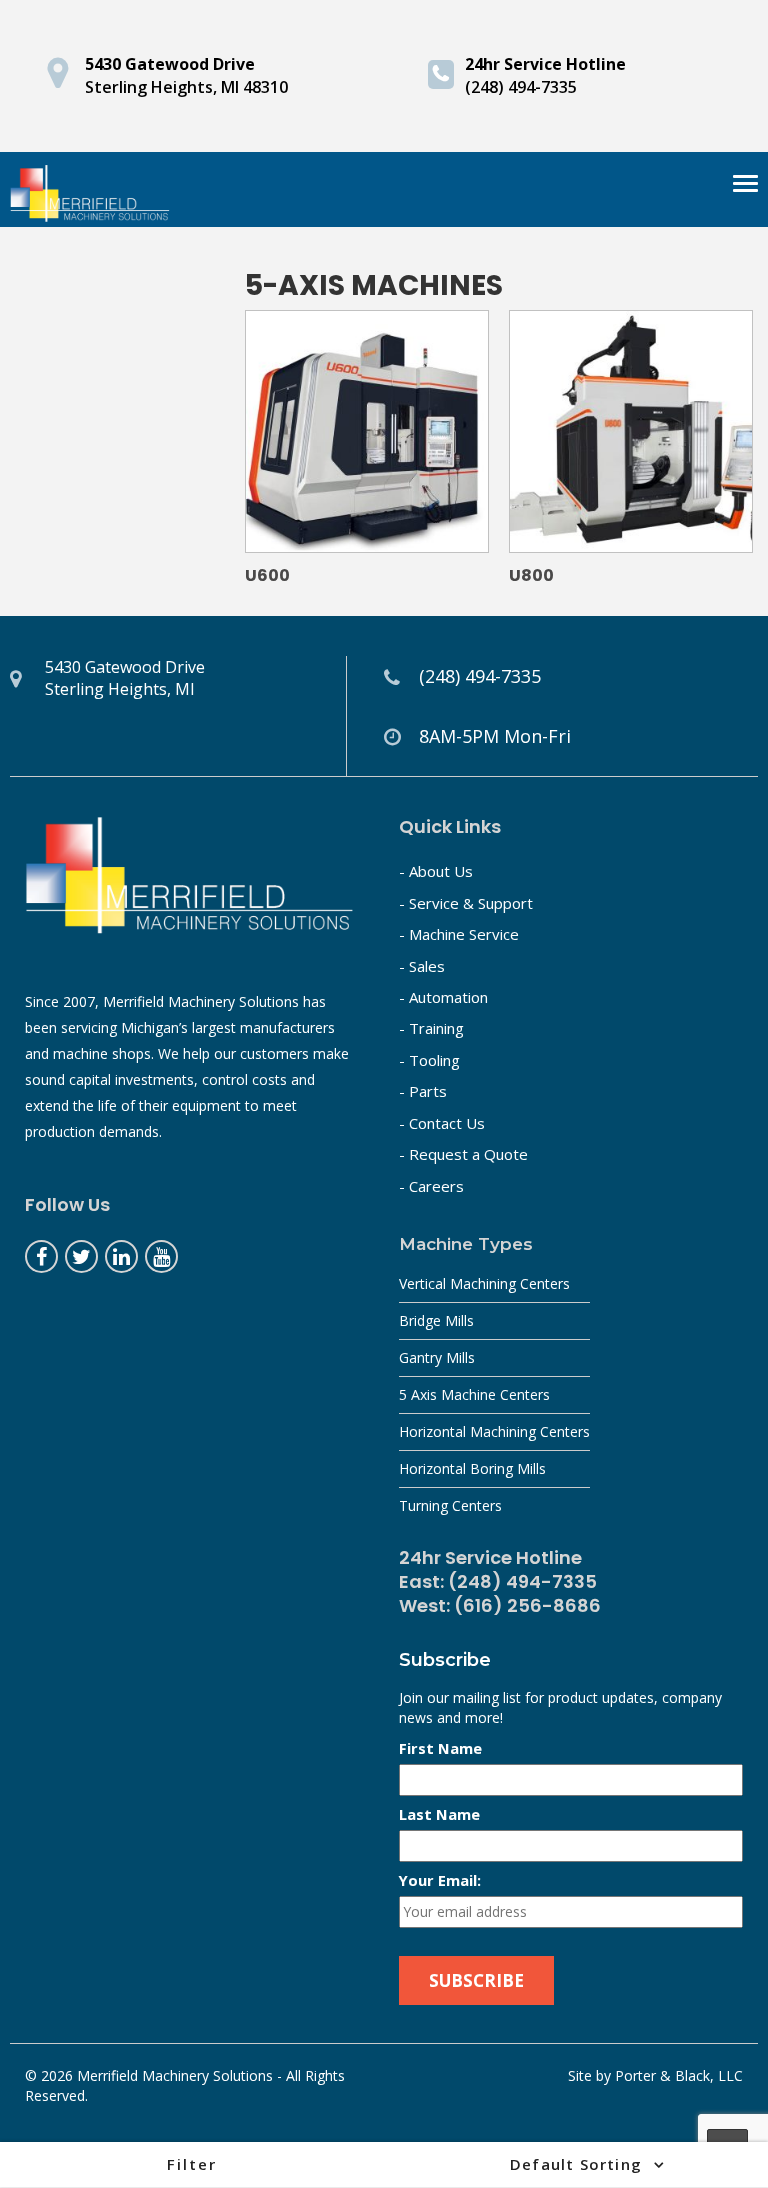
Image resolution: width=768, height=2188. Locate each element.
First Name (440, 1748)
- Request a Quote (463, 1154)
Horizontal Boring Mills (472, 1468)
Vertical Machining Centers (484, 1283)
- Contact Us (442, 1123)
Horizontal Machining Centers (494, 1431)
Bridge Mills (436, 1320)
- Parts (423, 1091)
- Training (431, 1028)
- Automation (443, 997)
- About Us (436, 871)
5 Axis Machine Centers (474, 1394)
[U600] (367, 432)
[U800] (631, 432)
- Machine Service (459, 934)
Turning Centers (450, 1505)
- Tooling (429, 1060)
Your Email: (440, 1880)
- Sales (422, 966)
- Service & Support (466, 903)
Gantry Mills (437, 1357)
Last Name (439, 1814)
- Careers (431, 1186)
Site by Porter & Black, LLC (655, 2075)
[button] (192, 2164)
